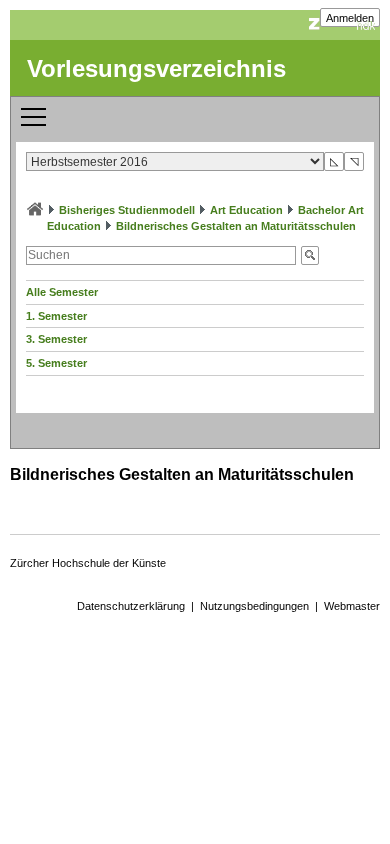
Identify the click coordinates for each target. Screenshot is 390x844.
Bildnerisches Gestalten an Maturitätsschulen (236, 226)
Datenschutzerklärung (131, 606)
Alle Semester (62, 292)
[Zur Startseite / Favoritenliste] (35, 210)
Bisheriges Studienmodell (127, 210)
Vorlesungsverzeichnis (156, 68)
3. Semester (56, 339)
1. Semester (56, 316)
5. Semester (56, 363)
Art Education (246, 210)
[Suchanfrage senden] (310, 255)
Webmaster (352, 606)
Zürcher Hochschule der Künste (88, 563)
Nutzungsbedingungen (254, 606)
